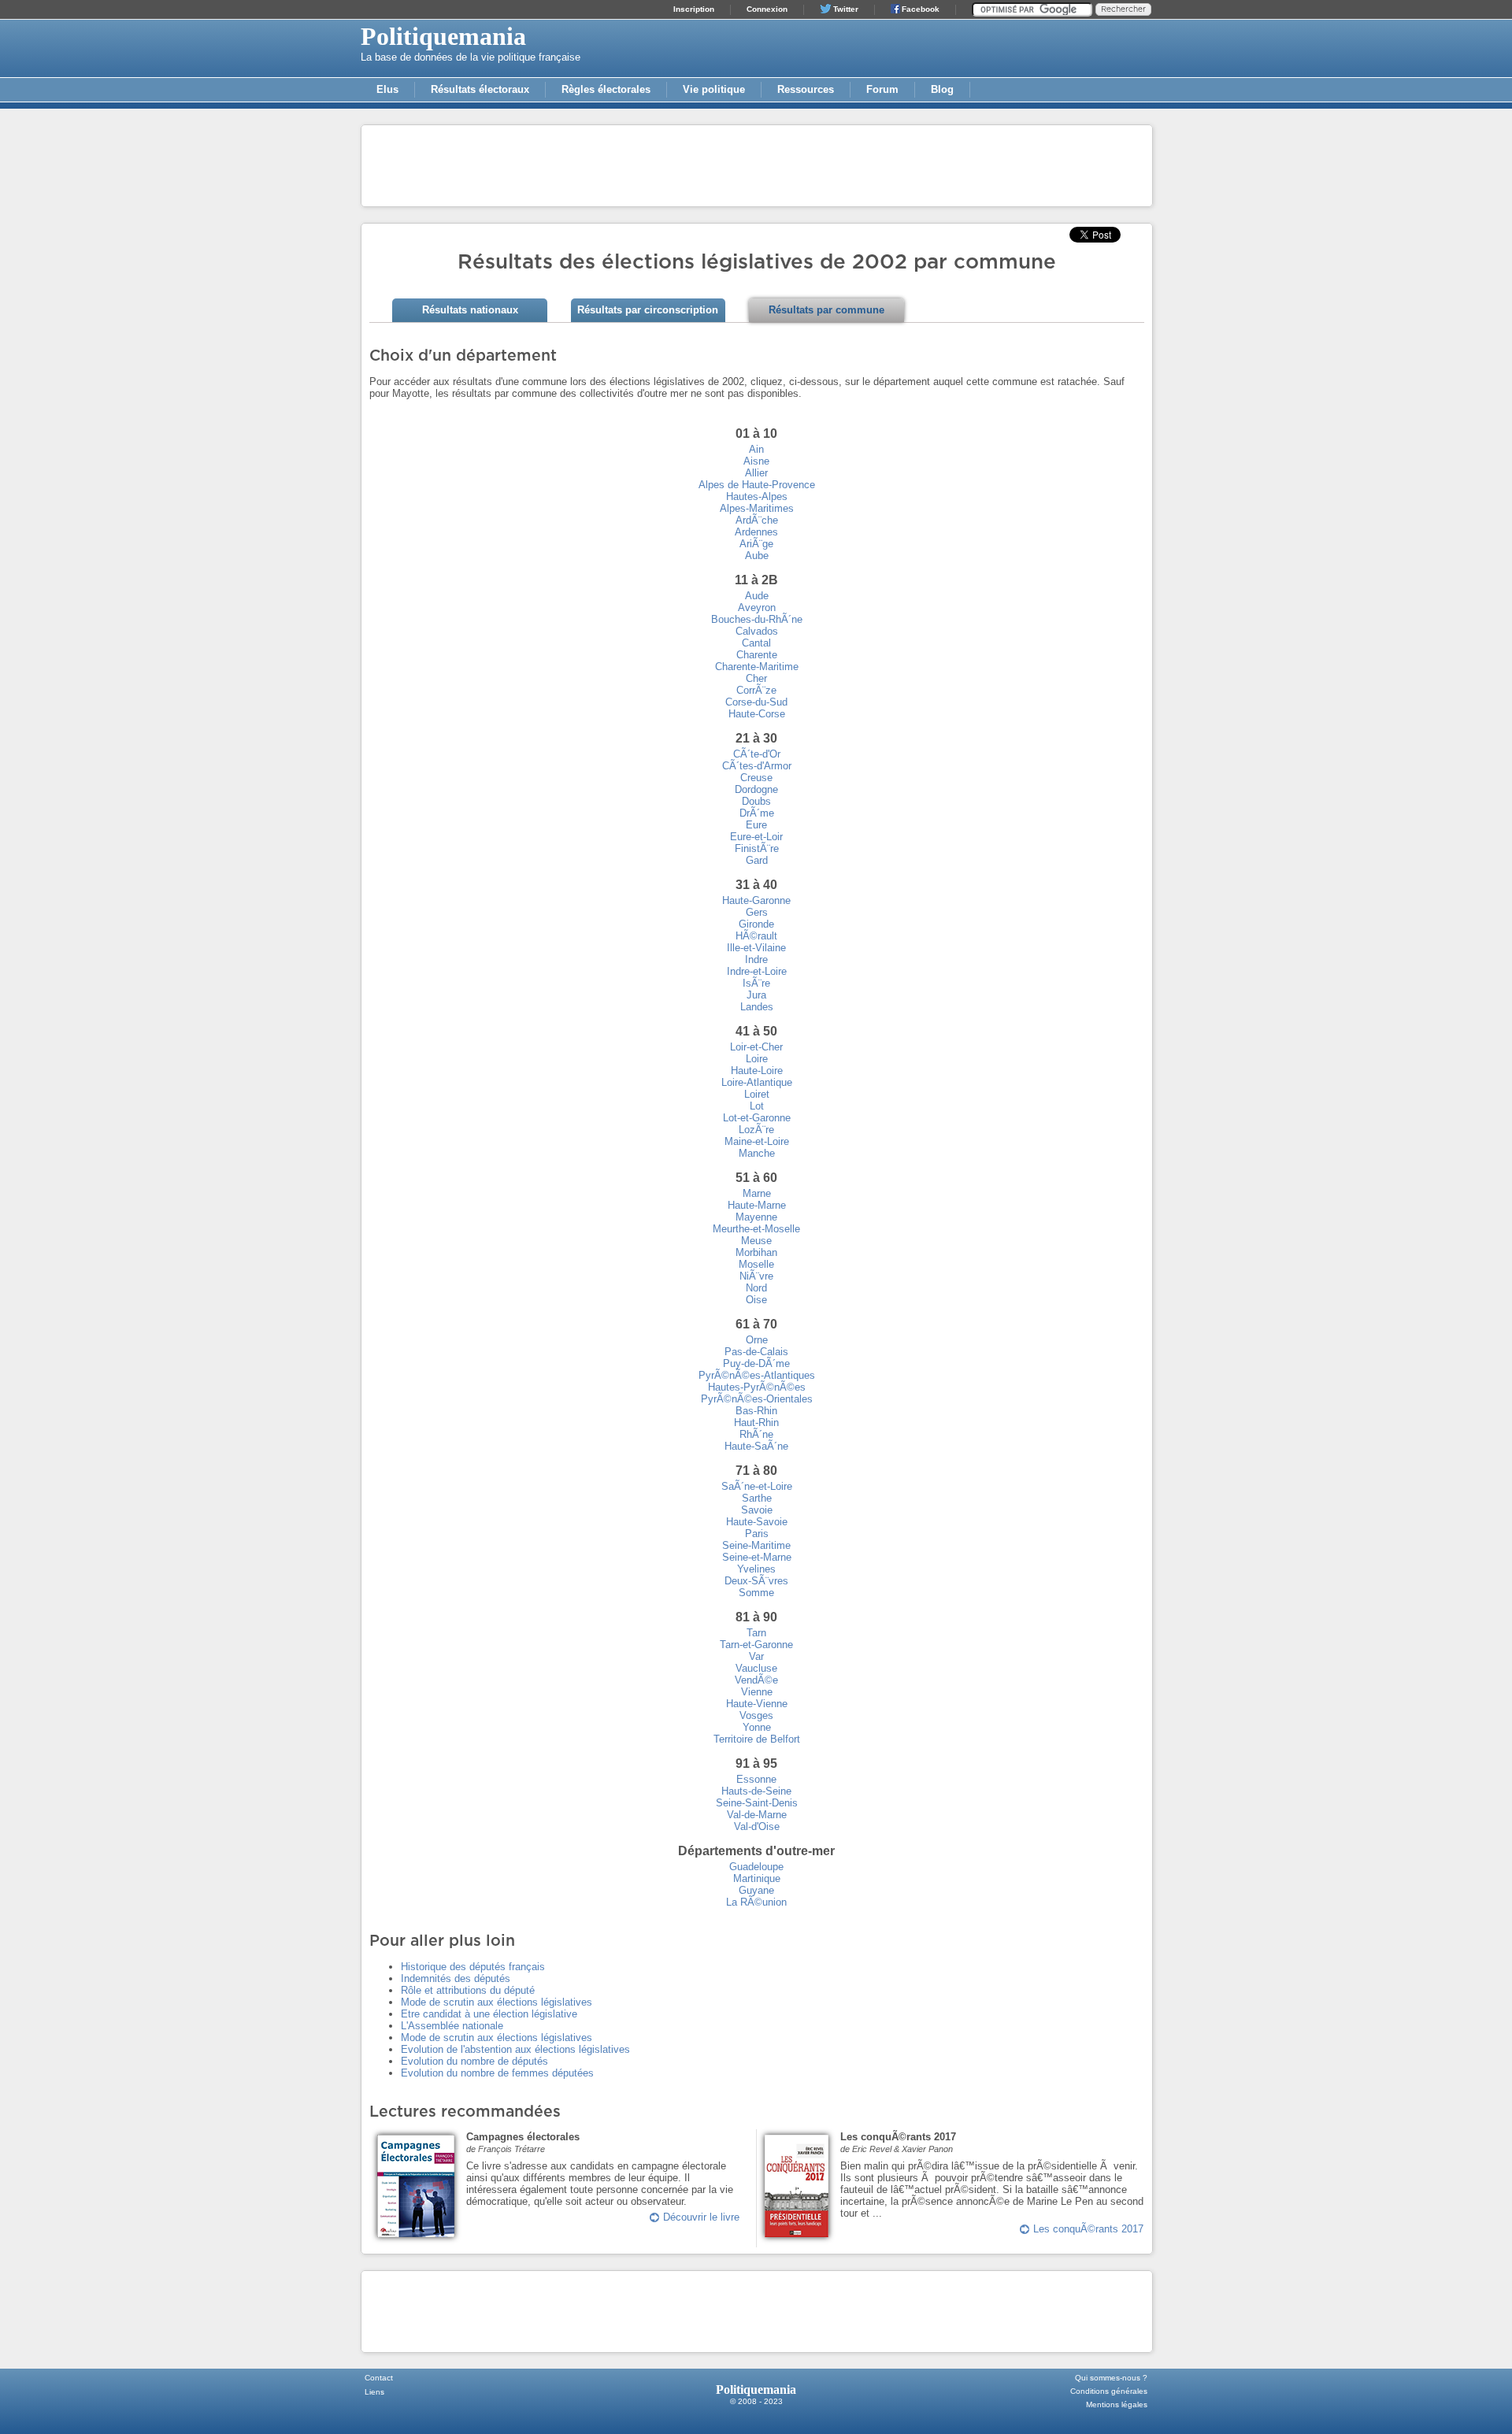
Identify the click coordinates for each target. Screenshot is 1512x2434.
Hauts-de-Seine (756, 1791)
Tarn (756, 1633)
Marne (757, 1193)
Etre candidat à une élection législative (489, 2014)
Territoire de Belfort (757, 1739)
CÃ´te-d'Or (757, 754)
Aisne (756, 461)
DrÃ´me (757, 813)
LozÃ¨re (756, 1130)
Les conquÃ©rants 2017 (1088, 2229)
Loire (757, 1059)
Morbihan (756, 1252)
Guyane (756, 1890)
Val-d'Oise (757, 1826)
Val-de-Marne (757, 1815)
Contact (379, 2378)
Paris (757, 1534)
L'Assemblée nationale (452, 2026)
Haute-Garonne (756, 900)
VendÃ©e (756, 1680)
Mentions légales (1117, 2404)
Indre (756, 960)
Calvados (757, 631)
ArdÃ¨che (757, 520)
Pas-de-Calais (756, 1352)
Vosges (756, 1715)
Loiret (757, 1094)
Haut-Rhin (756, 1423)
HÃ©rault (756, 936)
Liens (374, 2392)
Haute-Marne (757, 1205)
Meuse (756, 1241)
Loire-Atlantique (757, 1082)
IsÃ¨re (756, 983)
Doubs (756, 801)
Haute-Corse (757, 714)
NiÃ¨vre (756, 1276)
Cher (756, 678)
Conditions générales (1109, 2391)
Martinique (757, 1878)
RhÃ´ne (756, 1434)
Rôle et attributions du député (468, 1990)
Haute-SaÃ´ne (756, 1446)
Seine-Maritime (756, 1545)
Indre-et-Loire (757, 971)
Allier (756, 473)
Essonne (756, 1779)
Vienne (757, 1692)
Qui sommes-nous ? (1111, 2378)
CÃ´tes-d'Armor (757, 766)
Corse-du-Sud (756, 702)
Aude (757, 596)
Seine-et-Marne (757, 1557)
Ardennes (756, 532)
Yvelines (756, 1569)
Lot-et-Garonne (757, 1118)
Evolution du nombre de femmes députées (497, 2073)
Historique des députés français (473, 1967)
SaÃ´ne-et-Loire (757, 1486)
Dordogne (756, 789)
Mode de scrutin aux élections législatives (497, 2002)
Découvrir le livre (701, 2217)
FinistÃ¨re (757, 848)
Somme (756, 1593)
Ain (756, 449)
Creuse (756, 778)
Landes (757, 1007)
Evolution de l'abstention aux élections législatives (515, 2049)
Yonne (757, 1727)
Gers (757, 912)
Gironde (756, 924)
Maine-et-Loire (757, 1141)
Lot (757, 1106)
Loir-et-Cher (756, 1047)
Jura (756, 995)
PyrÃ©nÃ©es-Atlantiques (757, 1375)
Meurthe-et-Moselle (756, 1229)
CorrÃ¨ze (756, 690)
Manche (757, 1153)
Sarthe (757, 1498)
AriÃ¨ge (756, 544)
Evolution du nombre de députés (474, 2061)
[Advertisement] (757, 165)
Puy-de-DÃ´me (756, 1363)
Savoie (757, 1510)
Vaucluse (756, 1668)
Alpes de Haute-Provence (757, 485)
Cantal (756, 643)
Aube (757, 556)
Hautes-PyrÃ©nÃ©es (757, 1387)
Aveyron (757, 608)
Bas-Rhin (756, 1411)
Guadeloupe (756, 1867)
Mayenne (756, 1217)
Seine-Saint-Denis (757, 1803)
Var (756, 1656)
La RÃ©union (756, 1902)
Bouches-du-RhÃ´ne (757, 619)
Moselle (756, 1264)
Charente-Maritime (757, 667)
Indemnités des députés (456, 1978)
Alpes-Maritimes (757, 508)
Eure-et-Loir (756, 837)
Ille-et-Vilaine (756, 948)
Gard (757, 860)
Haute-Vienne (757, 1704)
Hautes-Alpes (757, 496)
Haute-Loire (757, 1071)
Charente (757, 655)
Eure (756, 825)
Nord (756, 1288)
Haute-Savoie (757, 1522)
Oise (756, 1300)
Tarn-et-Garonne (756, 1645)
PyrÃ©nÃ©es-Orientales (757, 1399)
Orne (757, 1340)
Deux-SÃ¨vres (756, 1581)
